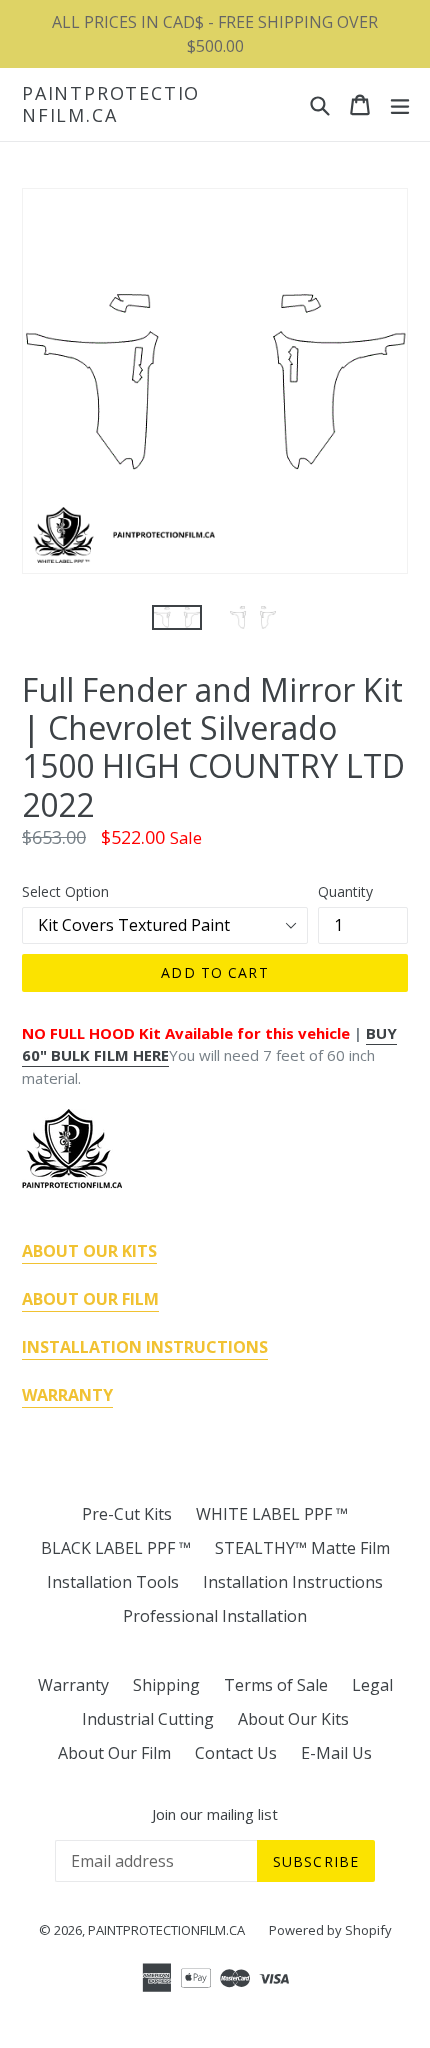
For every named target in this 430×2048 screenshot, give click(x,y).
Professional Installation (215, 1616)
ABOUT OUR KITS (89, 1251)
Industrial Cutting (148, 1719)
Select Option (65, 891)
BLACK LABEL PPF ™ (116, 1548)
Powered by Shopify (330, 1930)
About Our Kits (293, 1719)
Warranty (73, 1685)
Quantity (345, 891)
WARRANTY (67, 1395)
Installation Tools (113, 1582)
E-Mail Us (336, 1753)
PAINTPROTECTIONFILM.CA (111, 104)
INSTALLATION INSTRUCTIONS (145, 1347)
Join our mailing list (215, 1814)
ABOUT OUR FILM (90, 1299)
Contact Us (236, 1753)
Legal (372, 1685)
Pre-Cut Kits (127, 1514)
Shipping (166, 1685)
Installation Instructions (293, 1582)
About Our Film (114, 1753)
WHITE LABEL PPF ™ (272, 1514)
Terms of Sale (276, 1685)
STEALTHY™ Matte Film (302, 1548)
